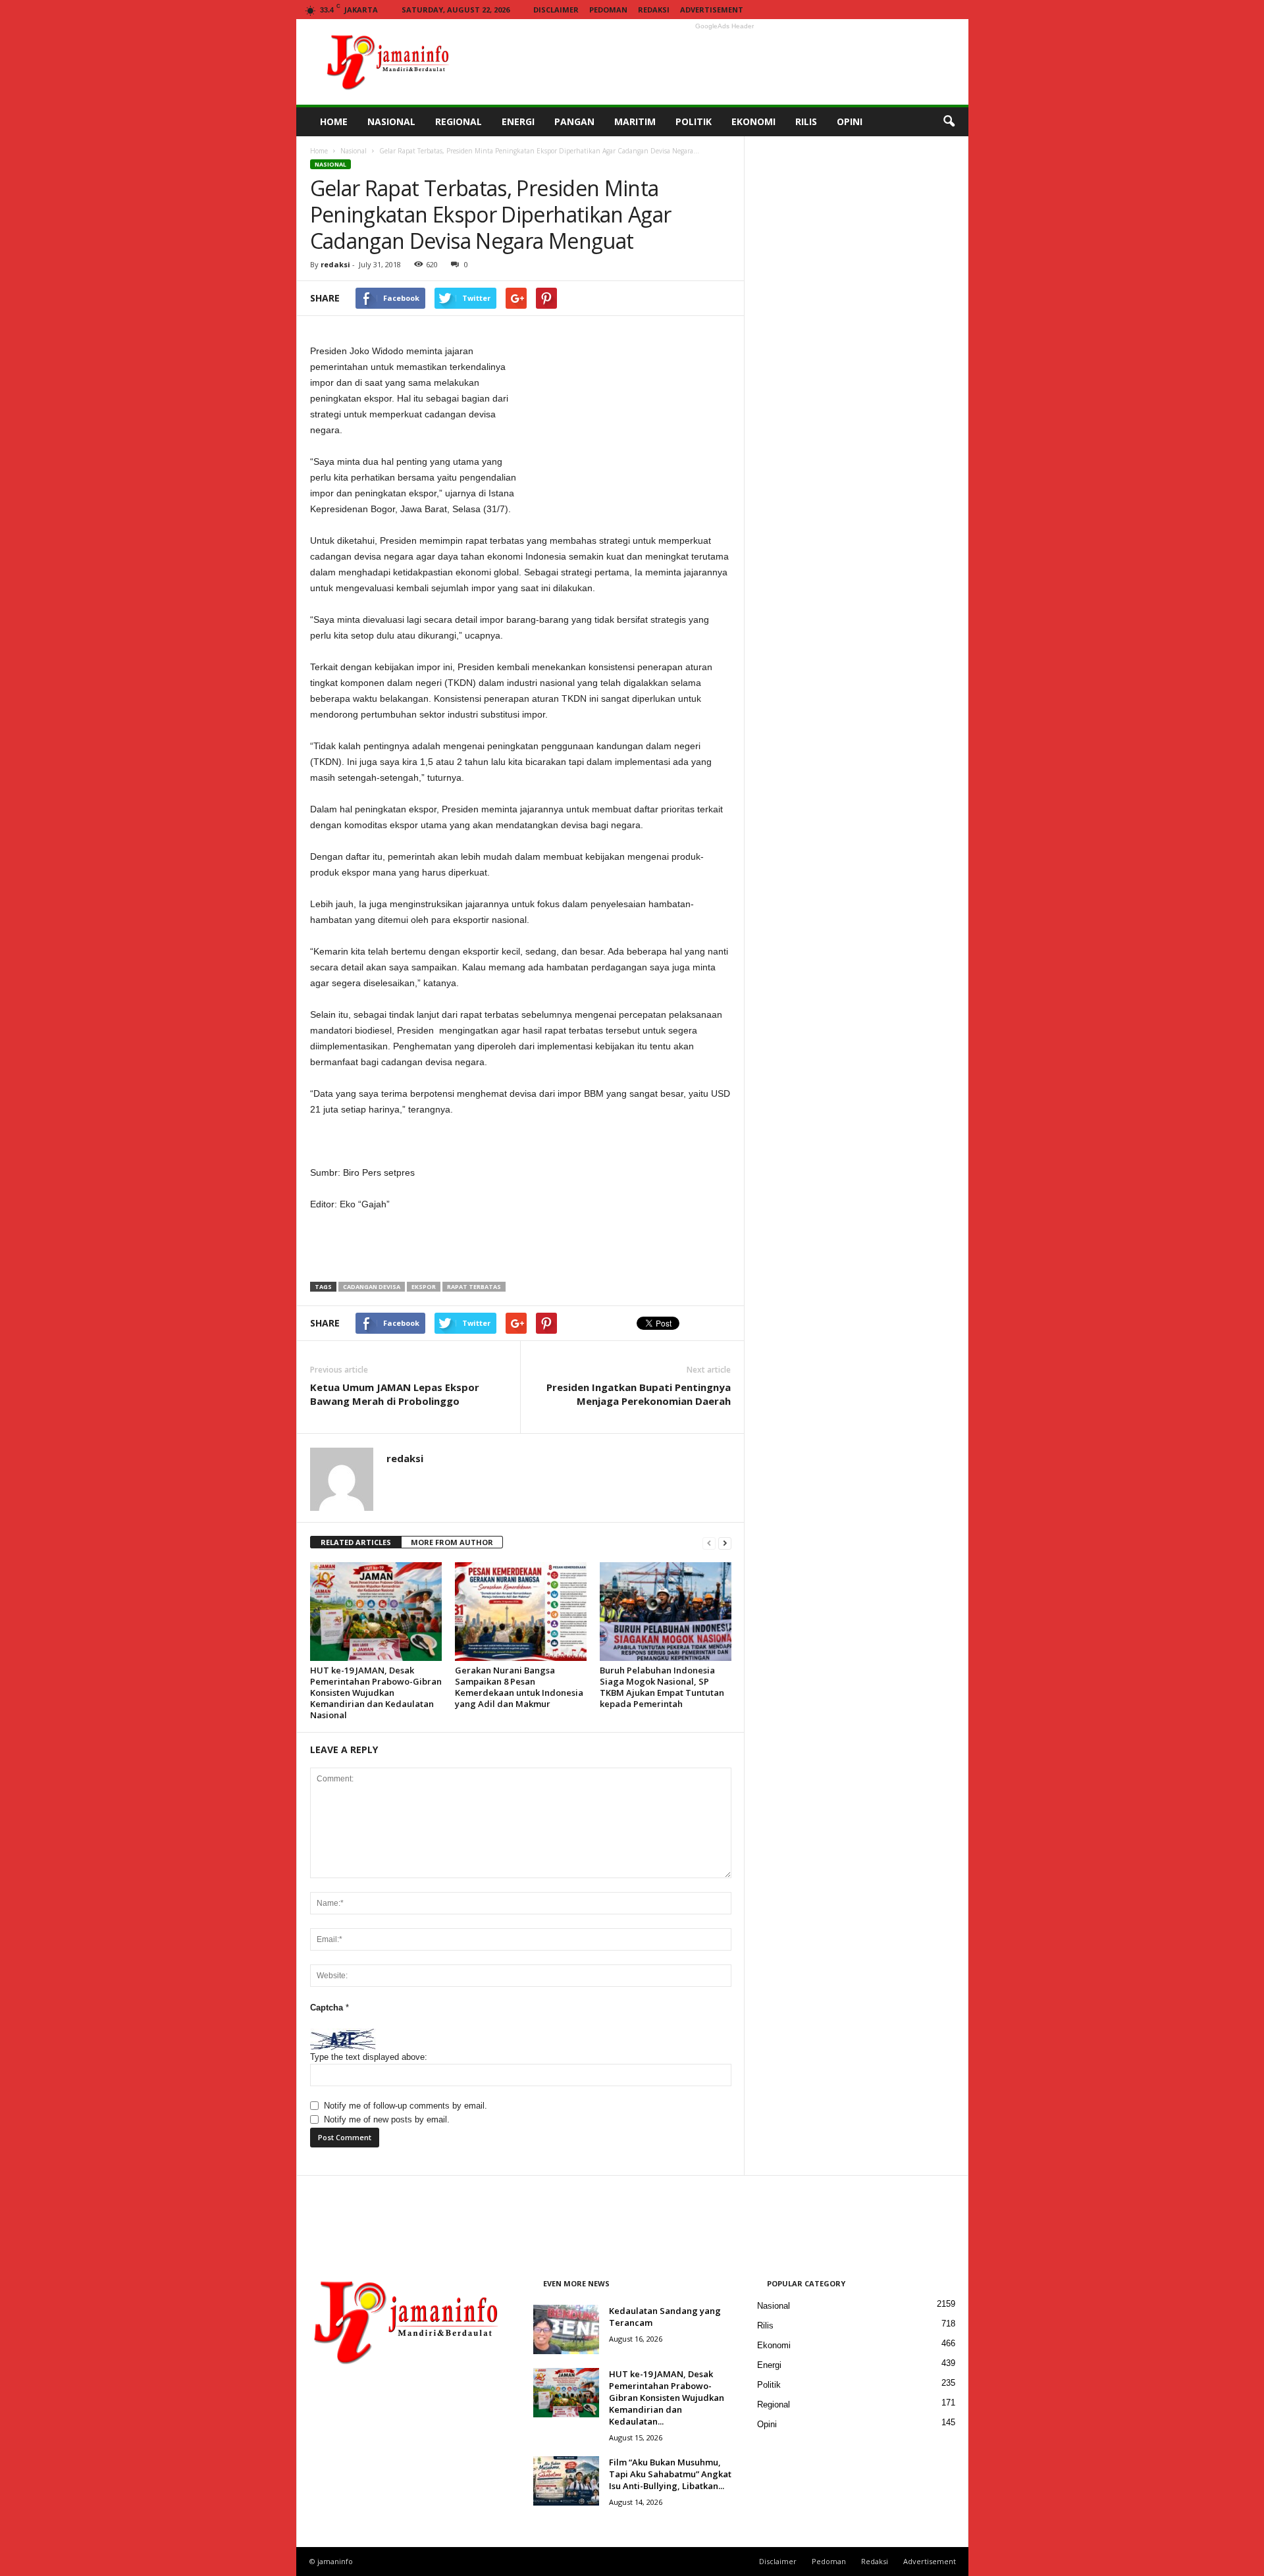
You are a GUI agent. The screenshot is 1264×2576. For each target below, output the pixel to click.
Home (319, 151)
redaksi (335, 264)
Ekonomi (774, 2345)
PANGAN (574, 121)
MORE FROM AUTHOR (452, 1542)
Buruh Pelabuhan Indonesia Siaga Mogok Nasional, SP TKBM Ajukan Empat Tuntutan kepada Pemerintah (662, 1687)
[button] (949, 122)
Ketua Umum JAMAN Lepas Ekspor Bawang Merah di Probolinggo (395, 1394)
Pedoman (608, 10)
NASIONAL (391, 121)
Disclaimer (556, 10)
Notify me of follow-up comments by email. (406, 2106)
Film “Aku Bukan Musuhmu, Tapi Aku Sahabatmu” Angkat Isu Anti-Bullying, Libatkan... (670, 2474)
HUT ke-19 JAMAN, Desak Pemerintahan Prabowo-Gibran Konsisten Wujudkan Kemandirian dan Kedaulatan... (667, 2398)
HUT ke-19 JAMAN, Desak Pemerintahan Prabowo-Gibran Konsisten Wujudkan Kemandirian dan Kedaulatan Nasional (376, 1693)
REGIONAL (459, 121)
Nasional (354, 151)
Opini (767, 2424)
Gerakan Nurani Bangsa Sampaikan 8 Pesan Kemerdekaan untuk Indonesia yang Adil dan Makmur (519, 1687)
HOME (334, 121)
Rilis (765, 2326)
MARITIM (635, 121)
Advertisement (712, 10)
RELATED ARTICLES (356, 1542)
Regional (774, 2405)
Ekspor (424, 1287)
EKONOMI (753, 121)
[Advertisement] (725, 62)
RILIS (806, 121)
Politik (769, 2385)
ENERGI (518, 121)
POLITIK (694, 121)
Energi (769, 2365)
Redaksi (654, 10)
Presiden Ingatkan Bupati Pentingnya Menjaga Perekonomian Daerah (639, 1394)
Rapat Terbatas (474, 1287)
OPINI (850, 121)
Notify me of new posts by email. (387, 2119)
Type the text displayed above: (369, 2057)
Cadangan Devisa (372, 1287)
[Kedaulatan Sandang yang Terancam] (566, 2329)
